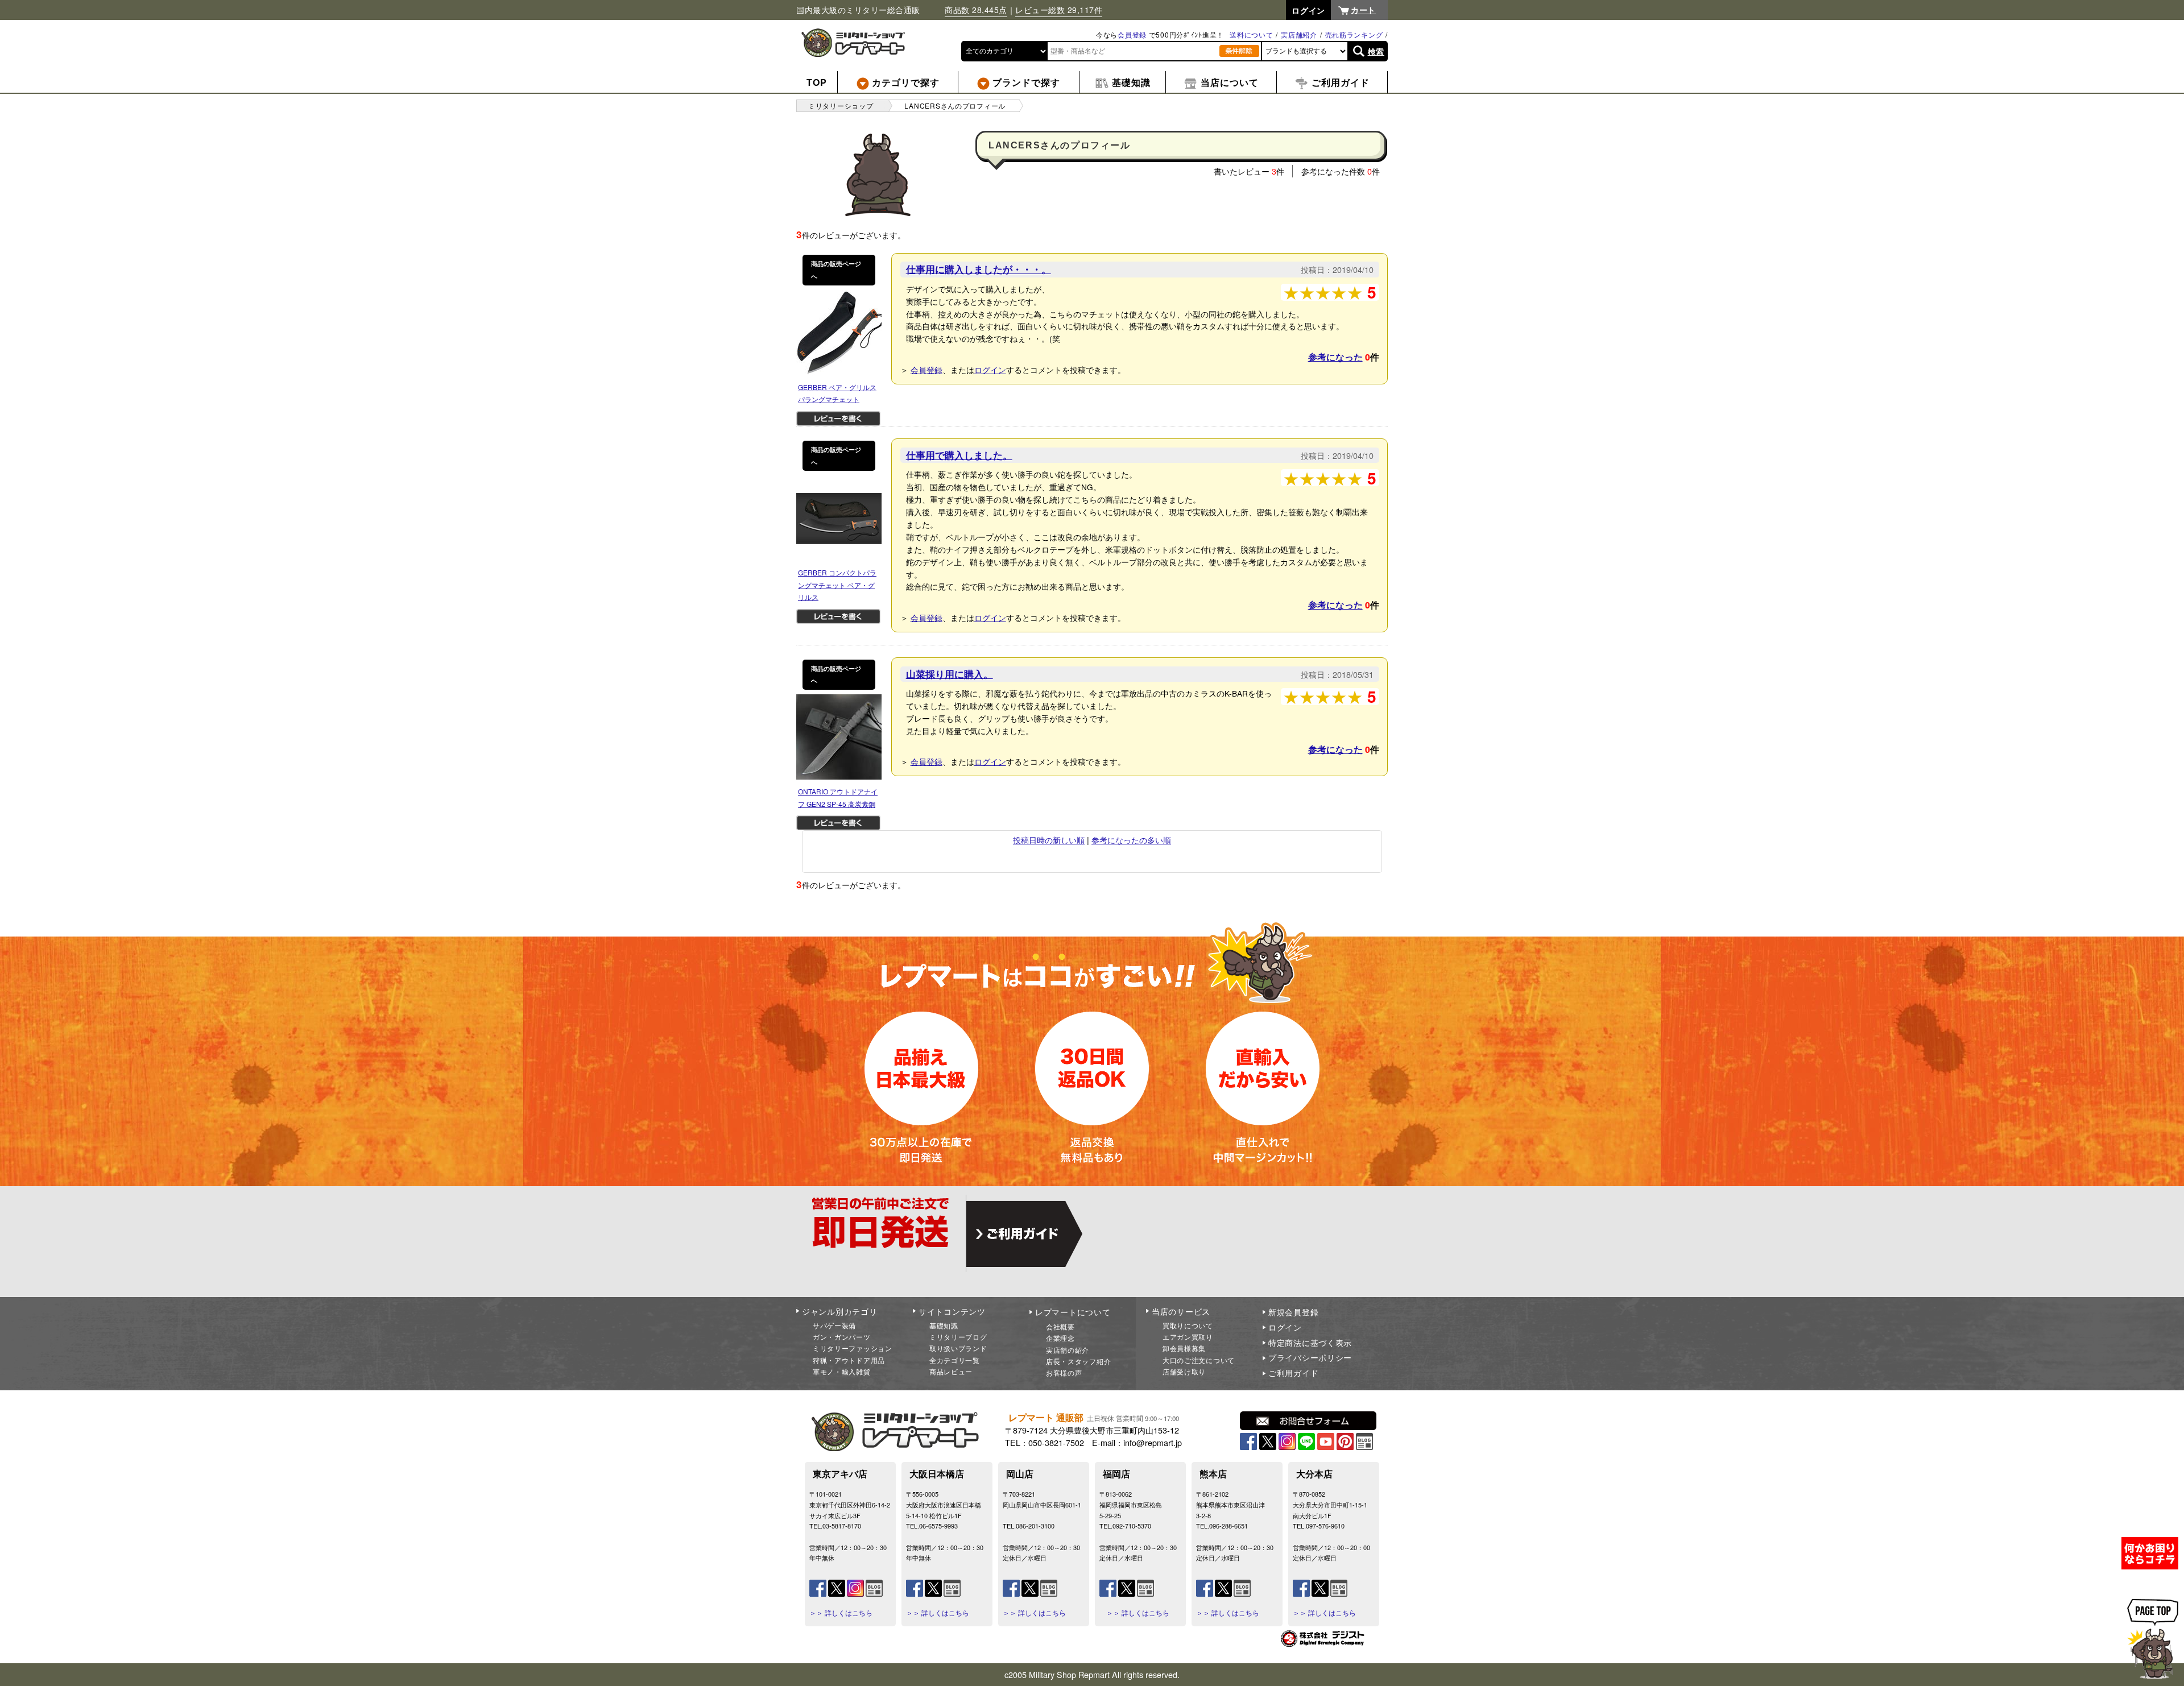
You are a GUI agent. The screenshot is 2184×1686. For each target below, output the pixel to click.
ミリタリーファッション (853, 1348)
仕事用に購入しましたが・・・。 (979, 269)
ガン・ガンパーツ (842, 1337)
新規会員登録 (1293, 1312)
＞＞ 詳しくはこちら (841, 1613)
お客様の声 (1064, 1372)
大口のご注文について (1199, 1360)
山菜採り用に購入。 (950, 674)
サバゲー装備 (834, 1325)
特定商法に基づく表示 (1310, 1343)
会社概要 (1060, 1326)
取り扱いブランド (958, 1348)
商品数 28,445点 (976, 10)
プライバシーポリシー (1310, 1357)
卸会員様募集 (1184, 1348)
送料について (1251, 34)
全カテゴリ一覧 (955, 1360)
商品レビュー (951, 1371)
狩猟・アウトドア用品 (849, 1360)
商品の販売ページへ (836, 270)
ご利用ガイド (1293, 1373)
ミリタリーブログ (958, 1337)
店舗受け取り (1184, 1371)
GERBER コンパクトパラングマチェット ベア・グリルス (837, 585)
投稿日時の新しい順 (1049, 840)
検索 (1376, 51)
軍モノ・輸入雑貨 (842, 1371)
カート (1363, 10)
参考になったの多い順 (1131, 840)
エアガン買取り (1188, 1337)
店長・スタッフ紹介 (1078, 1361)
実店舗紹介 (1299, 34)
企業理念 (1060, 1338)
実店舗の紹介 (1068, 1350)
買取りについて (1188, 1325)
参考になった (1335, 357)
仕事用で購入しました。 (959, 455)
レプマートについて (1073, 1312)
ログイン (990, 369)
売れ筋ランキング (1354, 34)
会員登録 (1132, 34)
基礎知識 (944, 1325)
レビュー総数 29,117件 (1059, 10)
